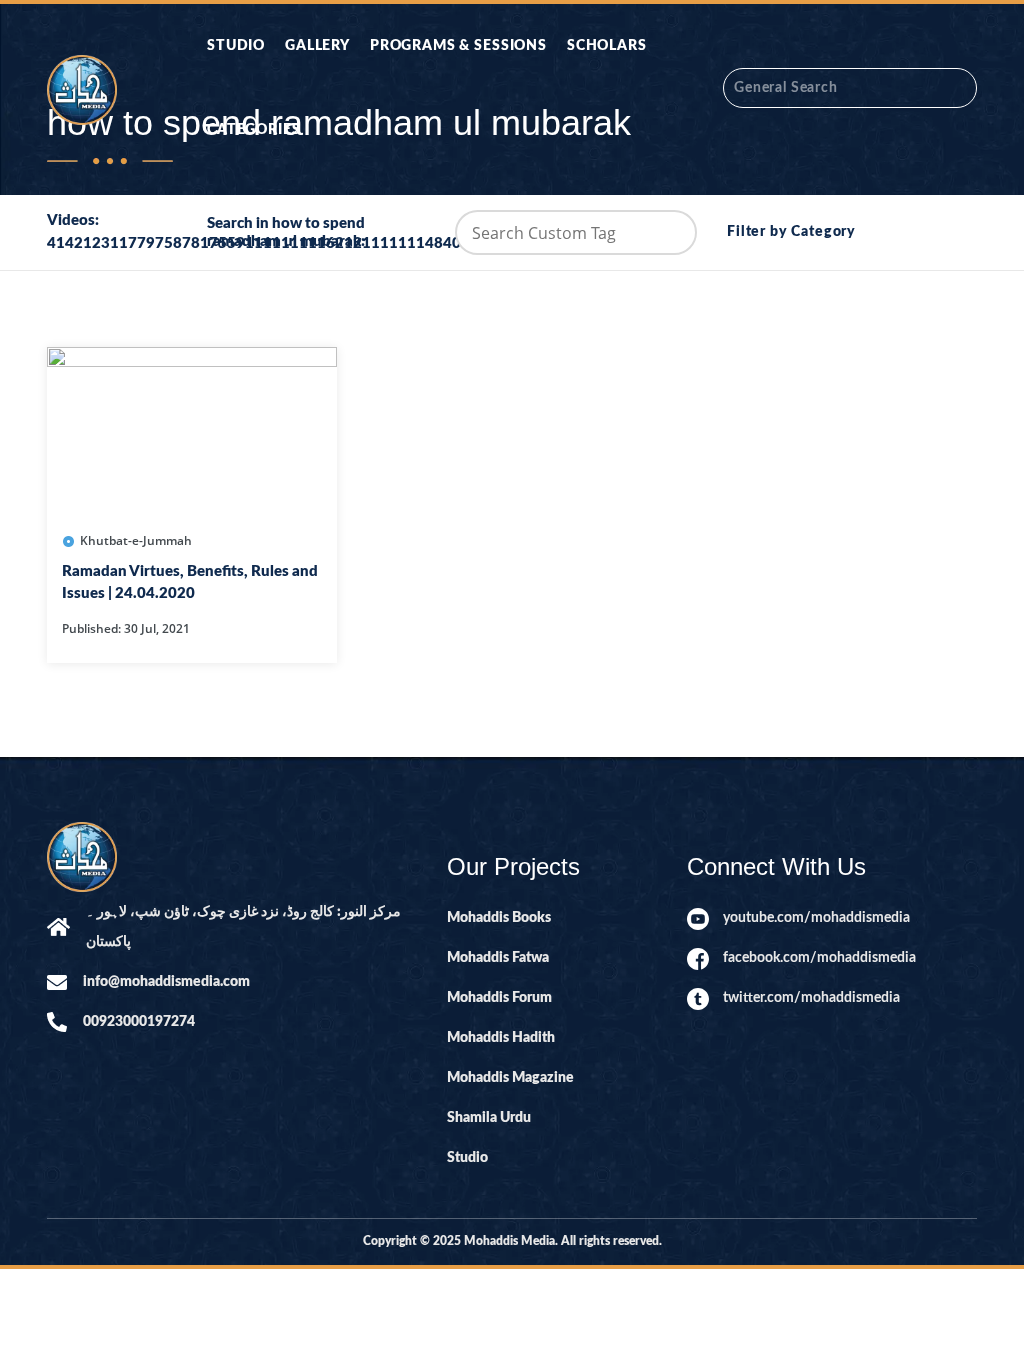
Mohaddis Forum (499, 998)
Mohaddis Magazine (510, 1078)
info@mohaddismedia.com (166, 982)
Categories (253, 130)
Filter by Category (791, 232)
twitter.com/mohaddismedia (811, 998)
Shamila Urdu (489, 1118)
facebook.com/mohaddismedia (819, 958)
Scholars (607, 46)
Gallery (317, 46)
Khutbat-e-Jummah (136, 540)
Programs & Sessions (458, 46)
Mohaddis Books (499, 918)
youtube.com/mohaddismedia (816, 918)
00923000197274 (139, 1022)
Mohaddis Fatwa (498, 958)
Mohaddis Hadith (501, 1038)
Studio (236, 46)
